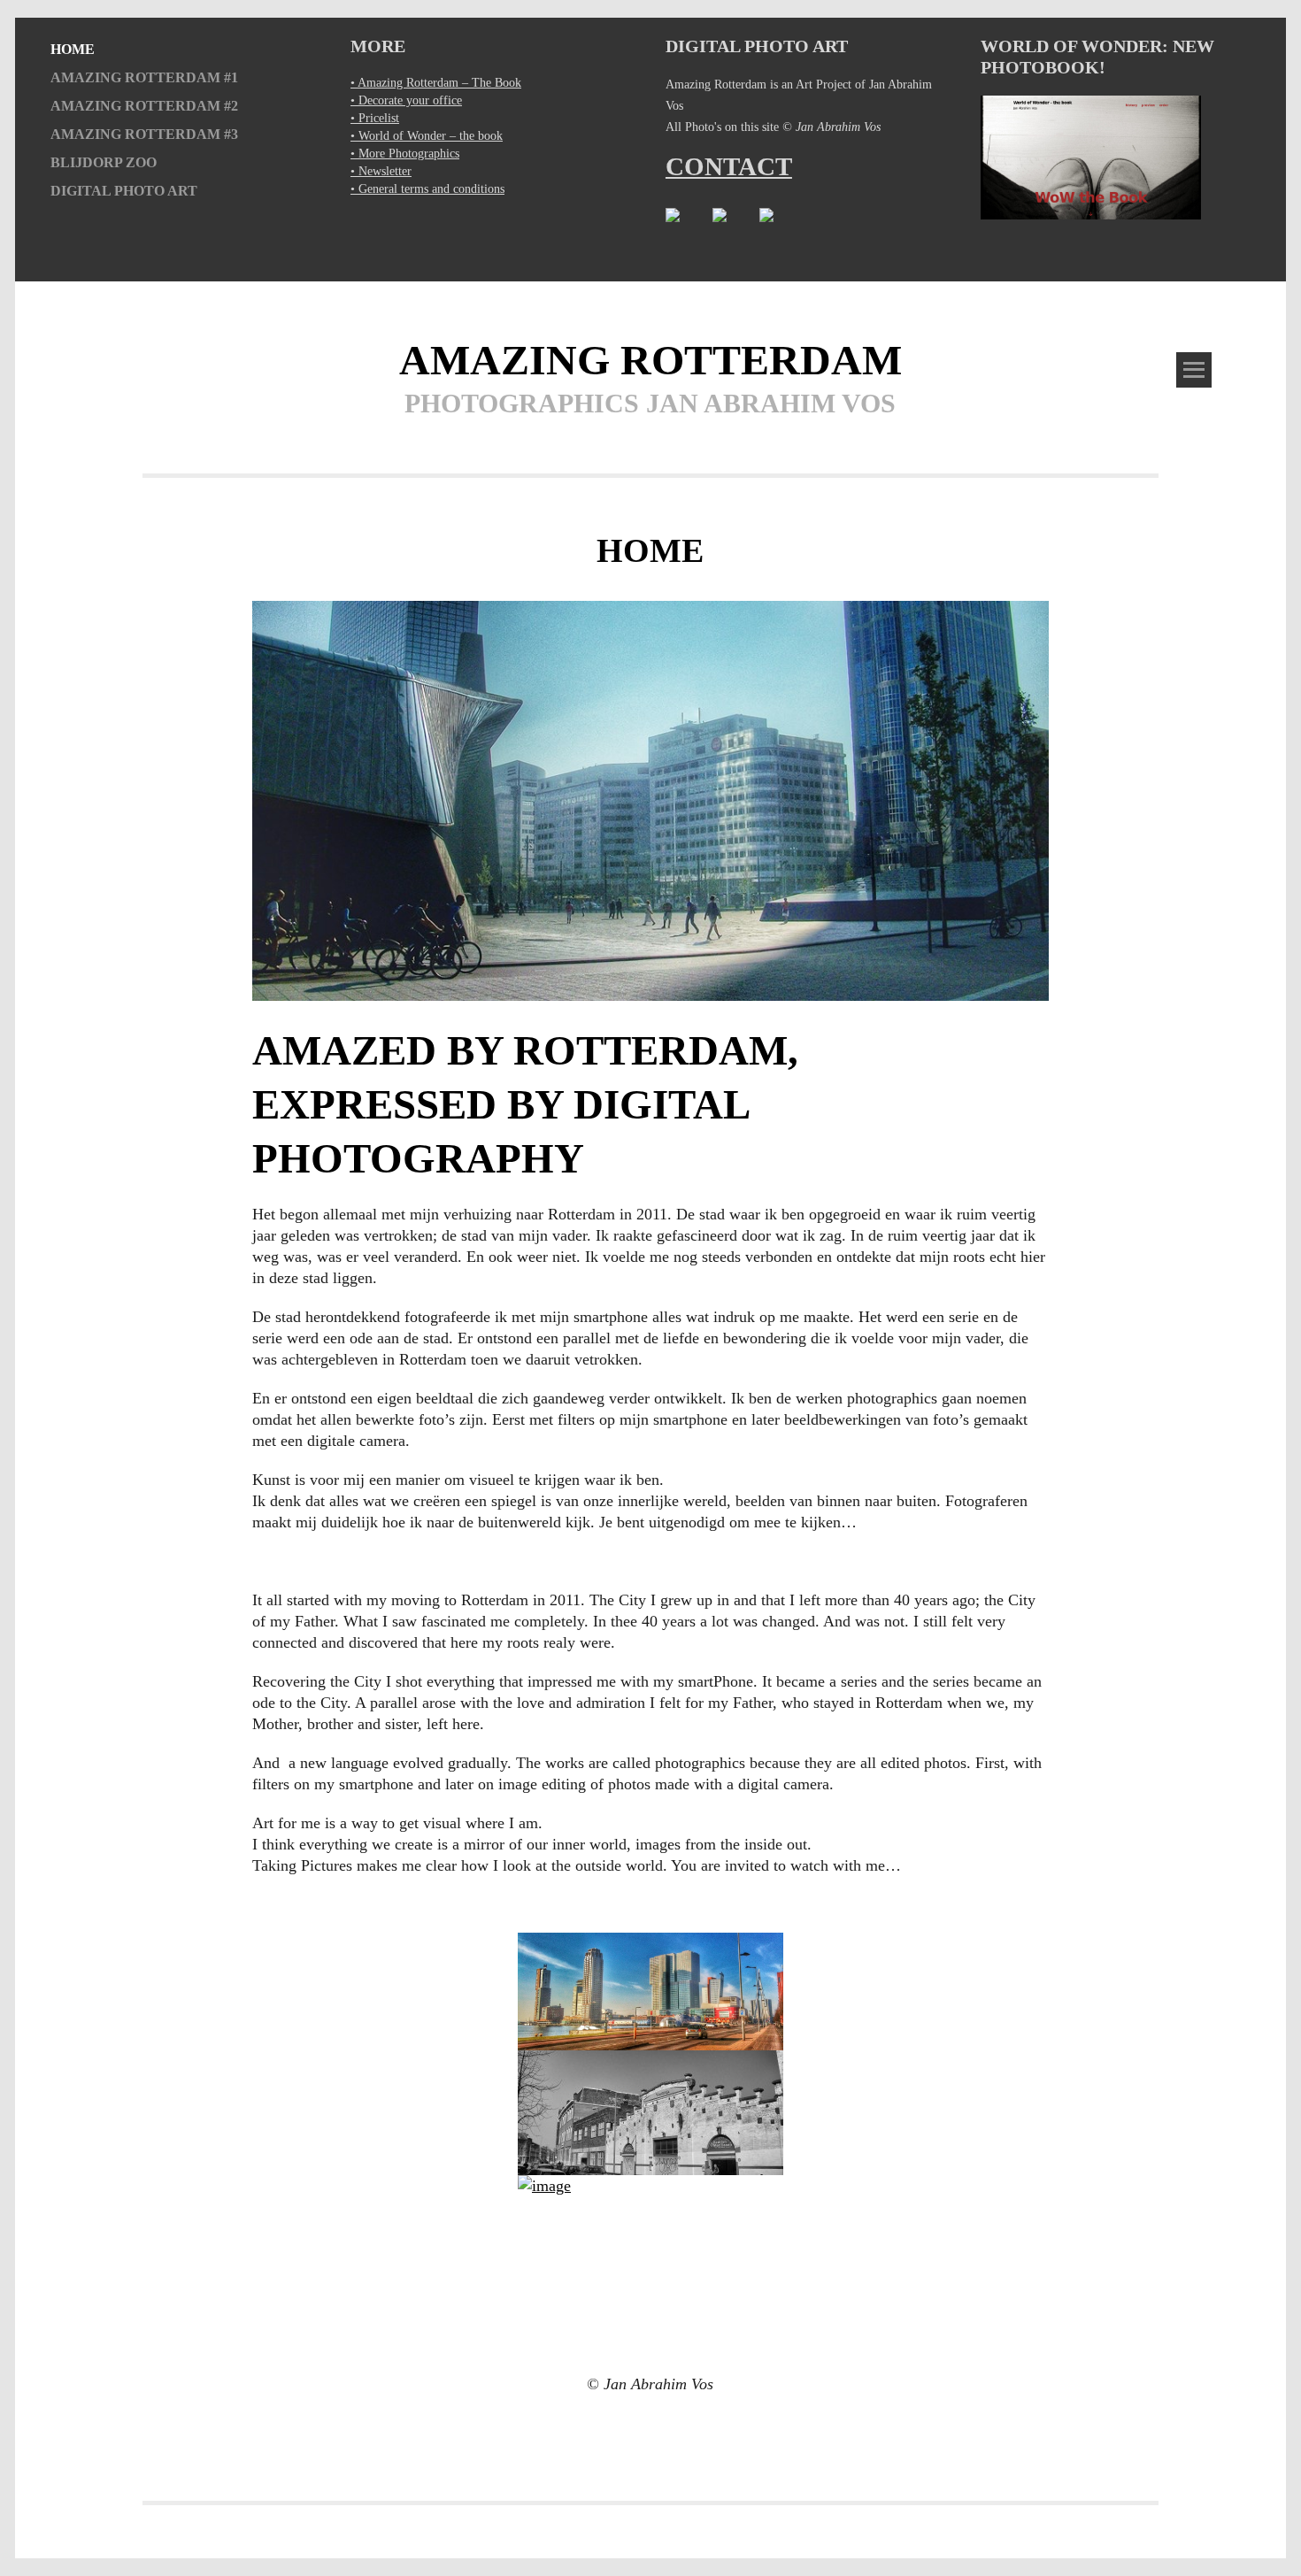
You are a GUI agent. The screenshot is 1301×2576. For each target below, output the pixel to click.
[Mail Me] (781, 229)
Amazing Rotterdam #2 (144, 106)
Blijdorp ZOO (104, 163)
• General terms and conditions (427, 189)
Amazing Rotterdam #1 (144, 78)
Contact (729, 166)
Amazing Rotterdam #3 (144, 135)
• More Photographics (405, 154)
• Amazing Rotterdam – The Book (436, 83)
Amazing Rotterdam (650, 360)
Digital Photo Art (124, 191)
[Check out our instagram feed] (734, 229)
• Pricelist (375, 118)
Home (73, 50)
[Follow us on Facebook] (687, 229)
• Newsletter (381, 171)
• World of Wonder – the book (427, 136)
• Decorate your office (406, 100)
